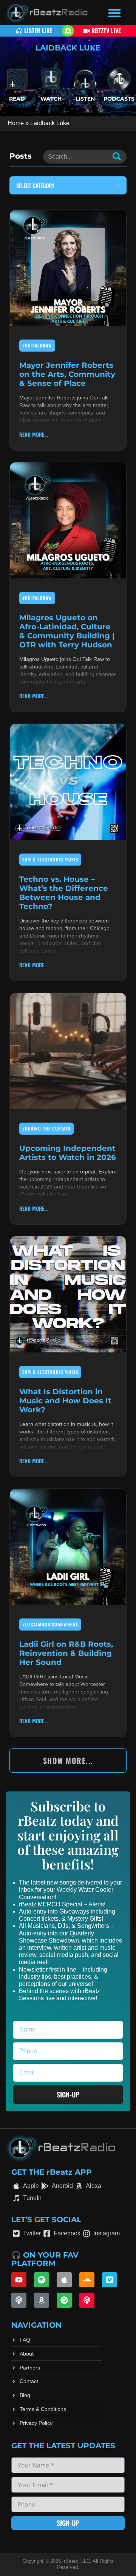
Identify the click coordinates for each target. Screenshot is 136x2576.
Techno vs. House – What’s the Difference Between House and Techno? (64, 893)
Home (16, 123)
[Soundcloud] (87, 2280)
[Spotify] (42, 2280)
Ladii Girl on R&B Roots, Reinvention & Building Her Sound (66, 1653)
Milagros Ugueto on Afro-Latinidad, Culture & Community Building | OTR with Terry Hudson (67, 631)
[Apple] (64, 2280)
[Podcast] (19, 2300)
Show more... (68, 1761)
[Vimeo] (110, 2280)
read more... (33, 434)
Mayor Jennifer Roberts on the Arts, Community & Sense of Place (67, 374)
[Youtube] (19, 2280)
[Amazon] (42, 2300)
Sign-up (68, 2523)
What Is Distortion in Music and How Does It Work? (65, 1401)
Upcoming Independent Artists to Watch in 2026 (68, 1153)
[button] (114, 13)
